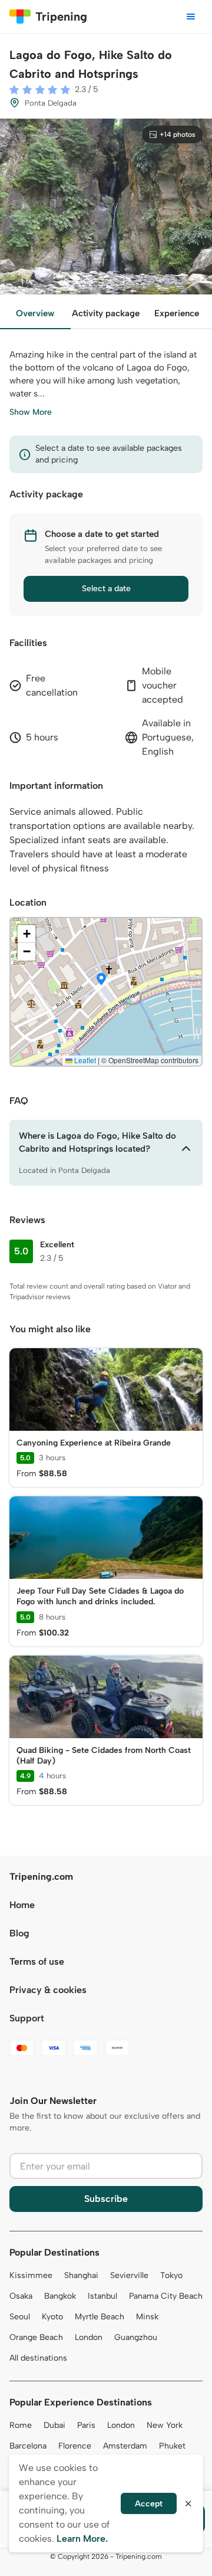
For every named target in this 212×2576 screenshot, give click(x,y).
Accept (149, 2504)
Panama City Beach (166, 2296)
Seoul (20, 2317)
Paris (86, 2425)
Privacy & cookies (48, 1990)
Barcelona (28, 2446)
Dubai (54, 2425)
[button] (101, 980)
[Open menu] (191, 17)
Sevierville (129, 2275)
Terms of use (37, 1962)
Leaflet (84, 1060)
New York (165, 2425)
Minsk (147, 2317)
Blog (19, 1933)
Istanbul (102, 2296)
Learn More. (82, 2539)
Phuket (172, 2446)
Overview (35, 313)
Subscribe (106, 2199)
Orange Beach (36, 2337)
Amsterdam (125, 2446)
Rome (21, 2425)
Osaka (21, 2296)
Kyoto (52, 2317)
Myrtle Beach (100, 2317)
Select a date (106, 589)
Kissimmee (31, 2275)
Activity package (106, 313)
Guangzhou (136, 2337)
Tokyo (171, 2275)
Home (22, 1905)
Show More (31, 412)
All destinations (38, 2358)
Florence (75, 2446)
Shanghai (81, 2275)
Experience (177, 313)
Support (27, 2018)
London (89, 2337)
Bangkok (60, 2296)
